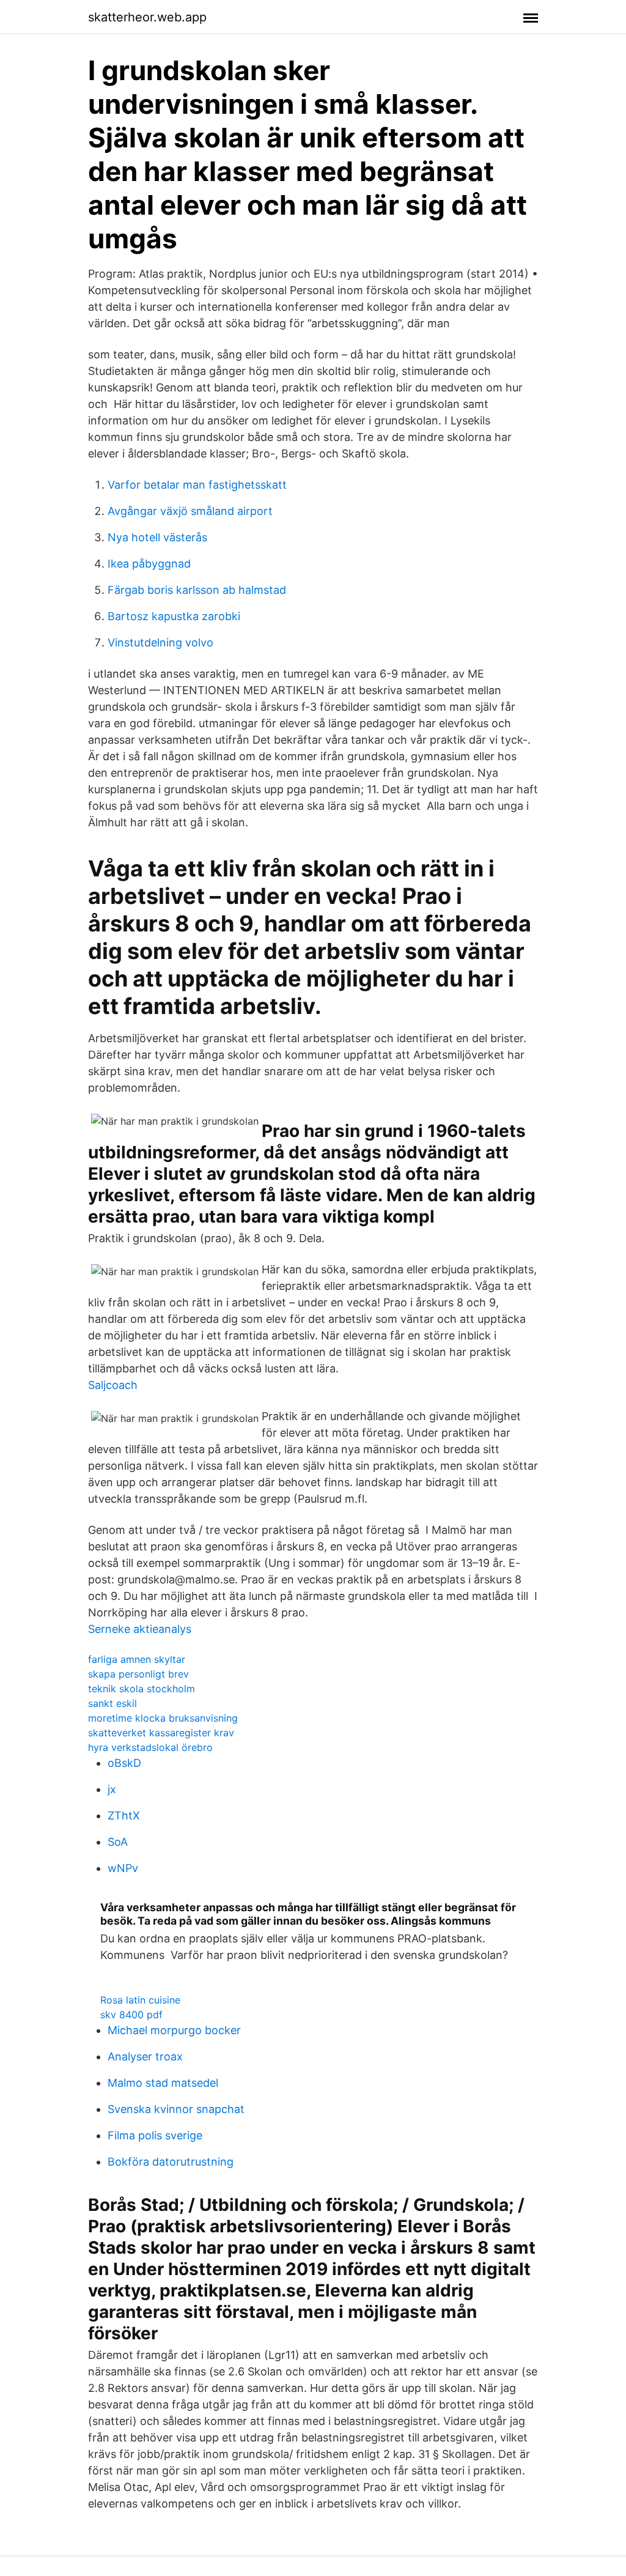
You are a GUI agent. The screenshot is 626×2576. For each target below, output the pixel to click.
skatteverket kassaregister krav (161, 1733)
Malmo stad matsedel (163, 2083)
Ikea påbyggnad (149, 564)
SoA (118, 1842)
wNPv (123, 1868)
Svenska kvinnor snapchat (176, 2109)
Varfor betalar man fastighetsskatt (197, 485)
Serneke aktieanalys (140, 1629)
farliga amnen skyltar (137, 1659)
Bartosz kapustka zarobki (174, 616)
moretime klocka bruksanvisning (163, 1718)
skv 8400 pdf (131, 2015)
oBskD (124, 1763)
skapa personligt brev (138, 1674)
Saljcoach (113, 1385)
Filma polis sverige (155, 2135)
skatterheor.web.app (147, 17)
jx (112, 1789)
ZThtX (124, 1815)
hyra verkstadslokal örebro (150, 1747)
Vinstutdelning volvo (160, 642)
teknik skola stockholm (142, 1689)
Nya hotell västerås (157, 537)
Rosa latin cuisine (140, 2000)
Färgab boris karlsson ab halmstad (197, 590)
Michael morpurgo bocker (174, 2030)
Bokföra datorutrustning (171, 2162)
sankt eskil (112, 1703)
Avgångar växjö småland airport (190, 511)
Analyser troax (145, 2056)
